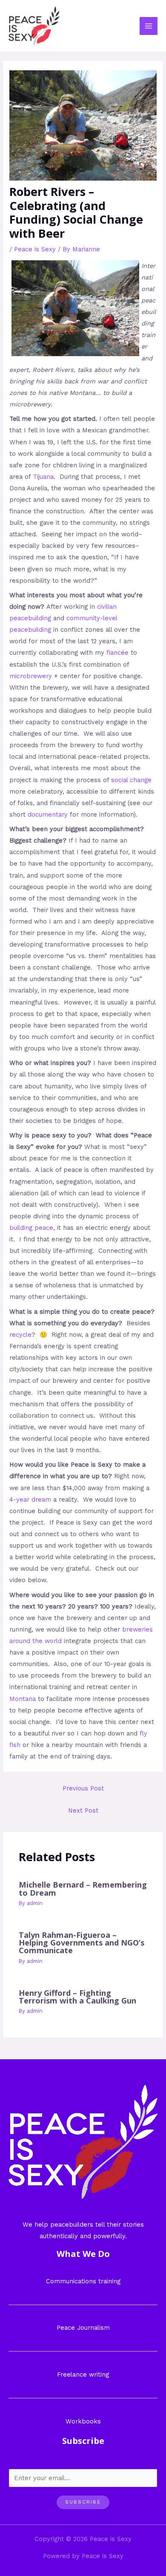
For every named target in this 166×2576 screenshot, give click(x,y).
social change (131, 780)
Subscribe (83, 2502)
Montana (23, 1699)
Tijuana (43, 477)
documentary (48, 815)
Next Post (83, 1810)
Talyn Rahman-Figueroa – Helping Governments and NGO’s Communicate (82, 1943)
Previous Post (83, 1788)
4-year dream (30, 1500)
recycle (20, 1335)
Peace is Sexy (35, 249)
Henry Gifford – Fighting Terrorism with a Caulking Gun (77, 1997)
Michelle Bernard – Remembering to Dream (83, 1888)
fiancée (117, 653)
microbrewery (31, 676)
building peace (31, 1228)
